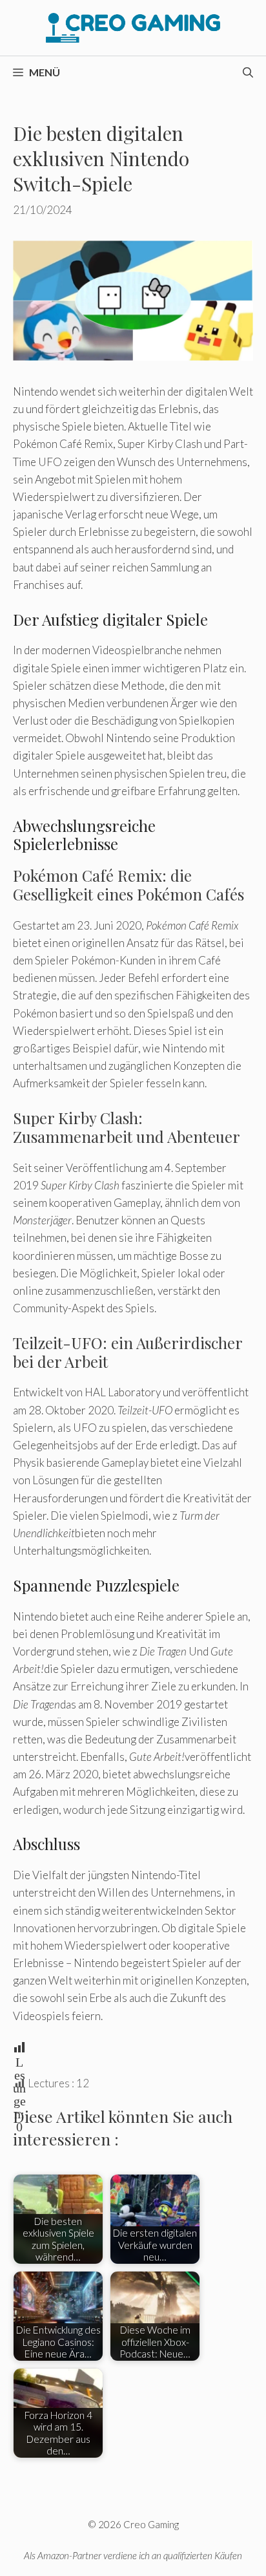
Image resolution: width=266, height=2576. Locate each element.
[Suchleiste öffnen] (248, 72)
